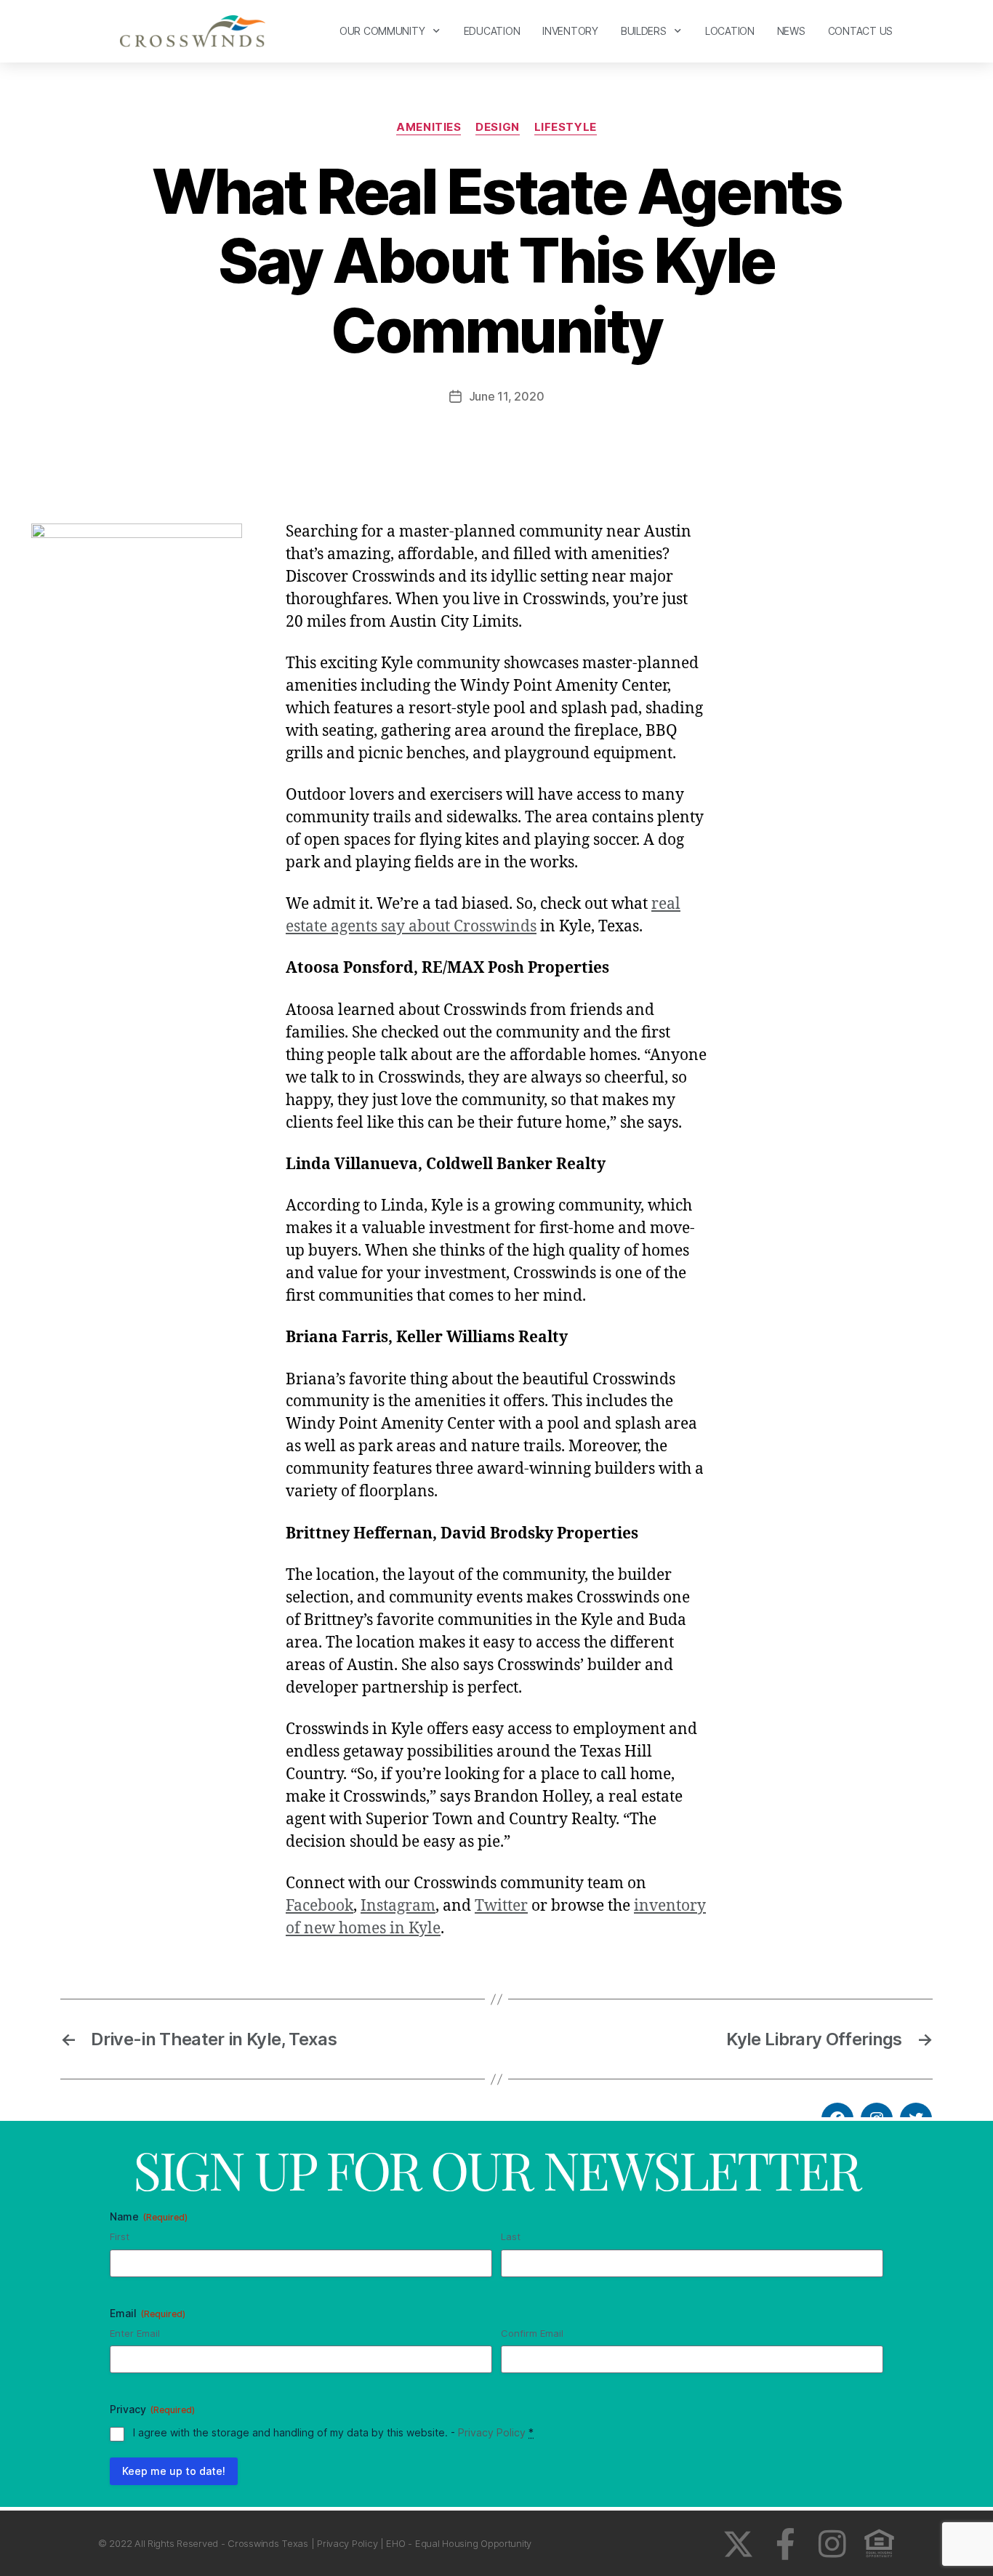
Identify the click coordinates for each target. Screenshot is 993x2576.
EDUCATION (492, 31)
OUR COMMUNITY (382, 31)
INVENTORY (570, 31)
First (120, 2236)
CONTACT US (860, 31)
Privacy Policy (492, 2432)
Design (497, 127)
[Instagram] (832, 2544)
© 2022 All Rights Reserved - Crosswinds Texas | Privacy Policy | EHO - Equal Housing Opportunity (315, 2543)
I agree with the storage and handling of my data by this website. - (333, 2432)
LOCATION (730, 31)
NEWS (791, 31)
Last (511, 2236)
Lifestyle (566, 127)
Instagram (398, 1906)
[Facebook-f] (785, 2544)
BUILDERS (644, 31)
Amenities (429, 127)
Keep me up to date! (174, 2471)
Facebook (319, 1906)
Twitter (501, 1906)
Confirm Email (532, 2333)
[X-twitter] (738, 2544)
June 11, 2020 (507, 396)
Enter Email (135, 2333)
